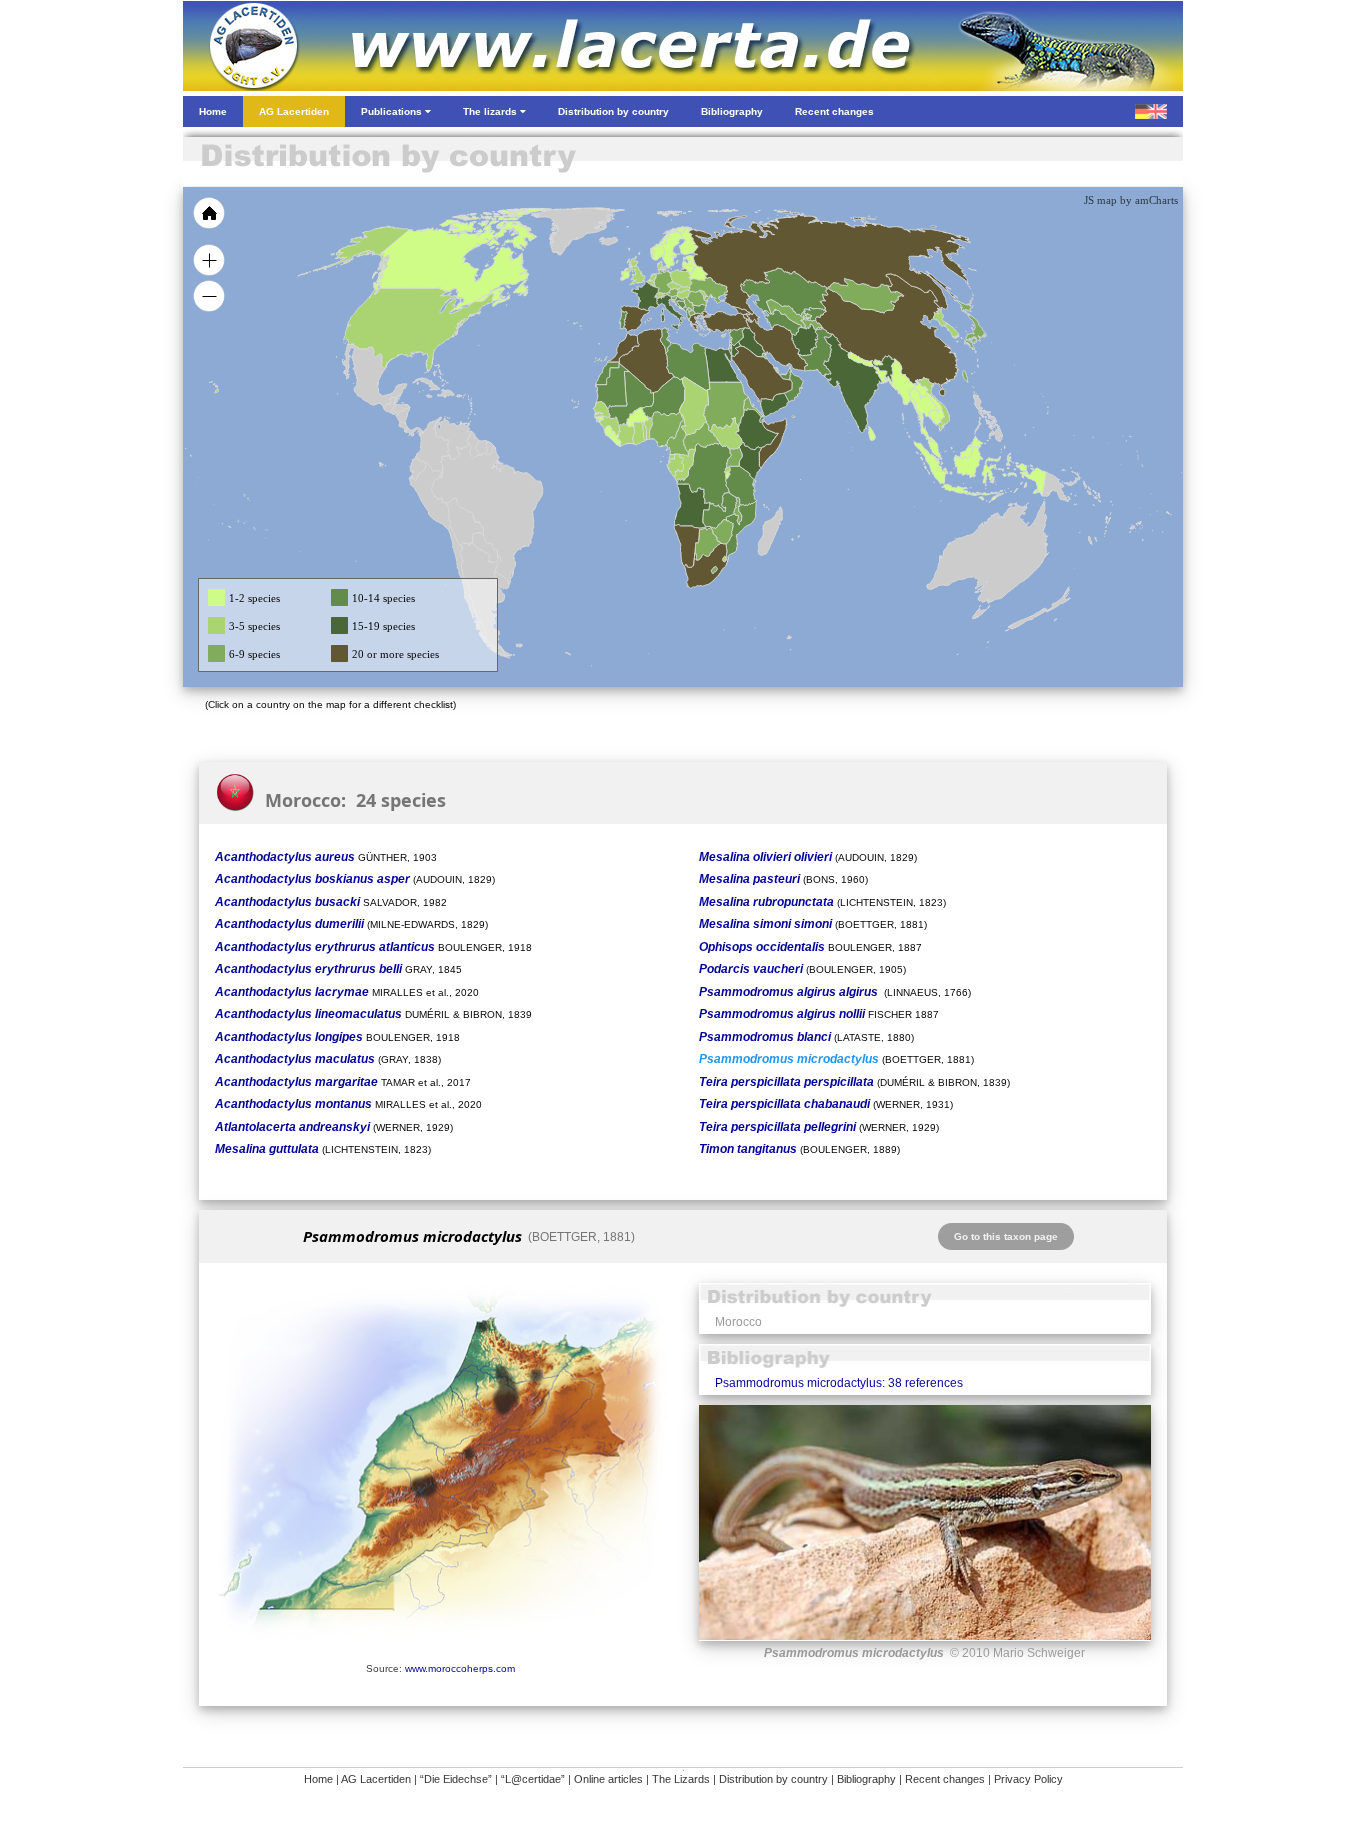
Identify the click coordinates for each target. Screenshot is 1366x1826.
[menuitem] (785, 374)
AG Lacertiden (376, 1779)
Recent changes (945, 1779)
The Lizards (681, 1779)
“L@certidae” (533, 1779)
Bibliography (866, 1779)
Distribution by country (773, 1779)
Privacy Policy (1028, 1779)
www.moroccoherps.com (460, 1668)
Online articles (608, 1779)
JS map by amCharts (1131, 200)
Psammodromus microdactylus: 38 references (839, 1383)
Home (318, 1779)
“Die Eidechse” (456, 1779)
